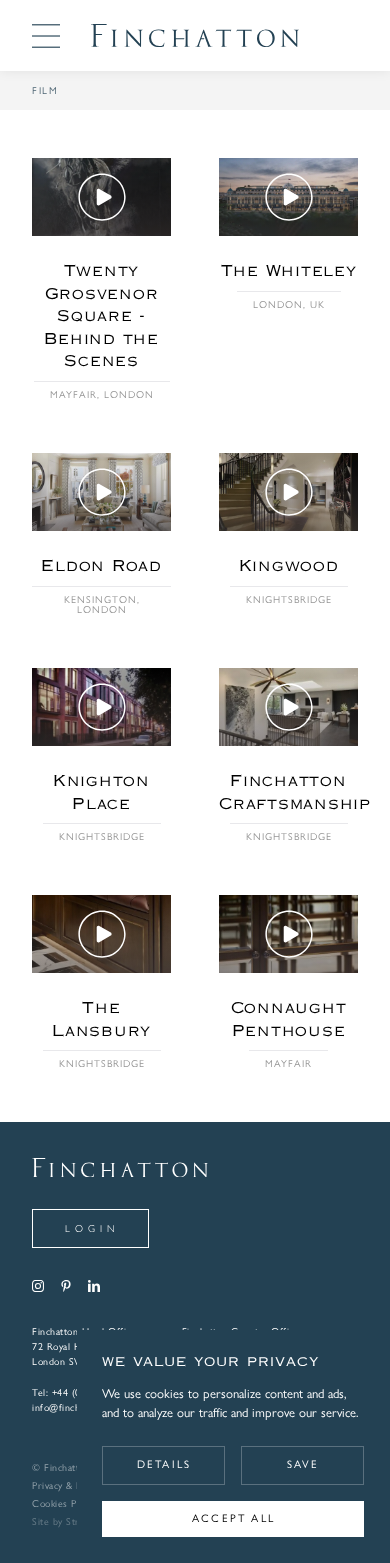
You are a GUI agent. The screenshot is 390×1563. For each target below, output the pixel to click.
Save (303, 1464)
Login (92, 1228)
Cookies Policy (64, 1504)
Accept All (233, 1518)
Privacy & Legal (65, 1486)
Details (164, 1464)
